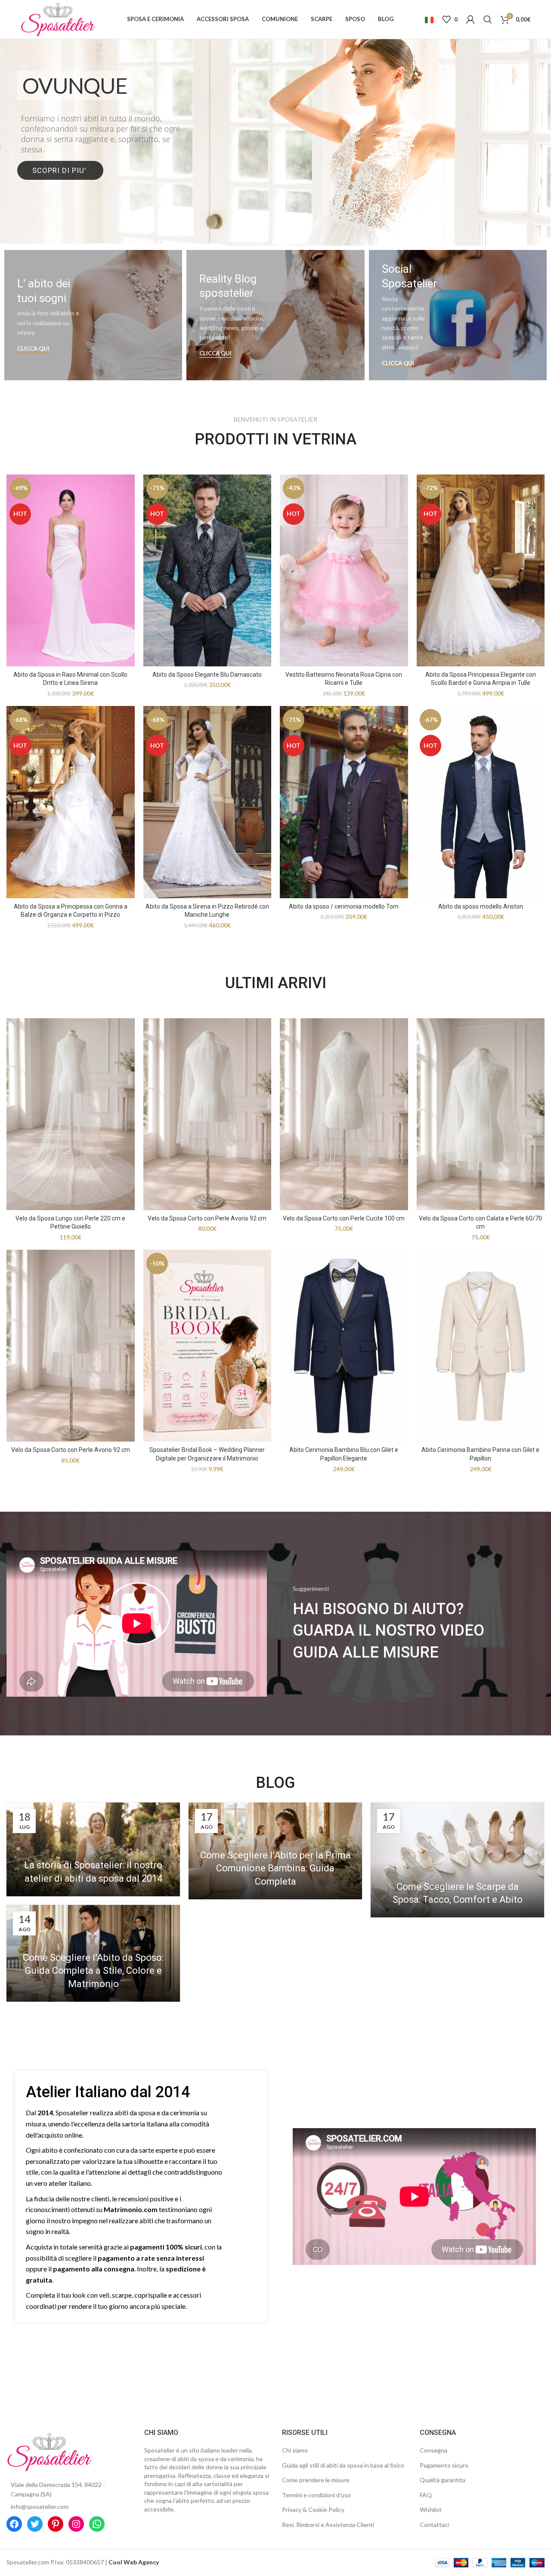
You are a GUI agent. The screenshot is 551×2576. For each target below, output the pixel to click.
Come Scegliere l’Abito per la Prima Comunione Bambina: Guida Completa (275, 1869)
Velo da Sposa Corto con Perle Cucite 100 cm (344, 1218)
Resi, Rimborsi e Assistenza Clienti (328, 2525)
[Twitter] (35, 2524)
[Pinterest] (56, 2524)
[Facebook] (14, 2524)
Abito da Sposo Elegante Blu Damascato (207, 675)
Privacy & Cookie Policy (313, 2510)
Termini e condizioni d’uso (316, 2495)
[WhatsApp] (97, 2524)
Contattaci (434, 2525)
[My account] (471, 19)
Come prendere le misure (316, 2480)
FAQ (426, 2495)
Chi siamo (295, 2450)
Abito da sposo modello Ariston (481, 906)
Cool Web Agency (134, 2562)
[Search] (488, 19)
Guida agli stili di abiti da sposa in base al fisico (343, 2465)
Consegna (433, 2450)
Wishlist (431, 2510)
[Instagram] (76, 2524)
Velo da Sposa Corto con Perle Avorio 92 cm (207, 1218)
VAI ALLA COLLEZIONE (275, 178)
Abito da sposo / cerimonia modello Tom (344, 906)
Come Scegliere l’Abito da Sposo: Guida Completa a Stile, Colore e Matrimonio (93, 1971)
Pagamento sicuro (444, 2465)
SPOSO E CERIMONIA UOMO (276, 142)
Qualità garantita (443, 2480)
